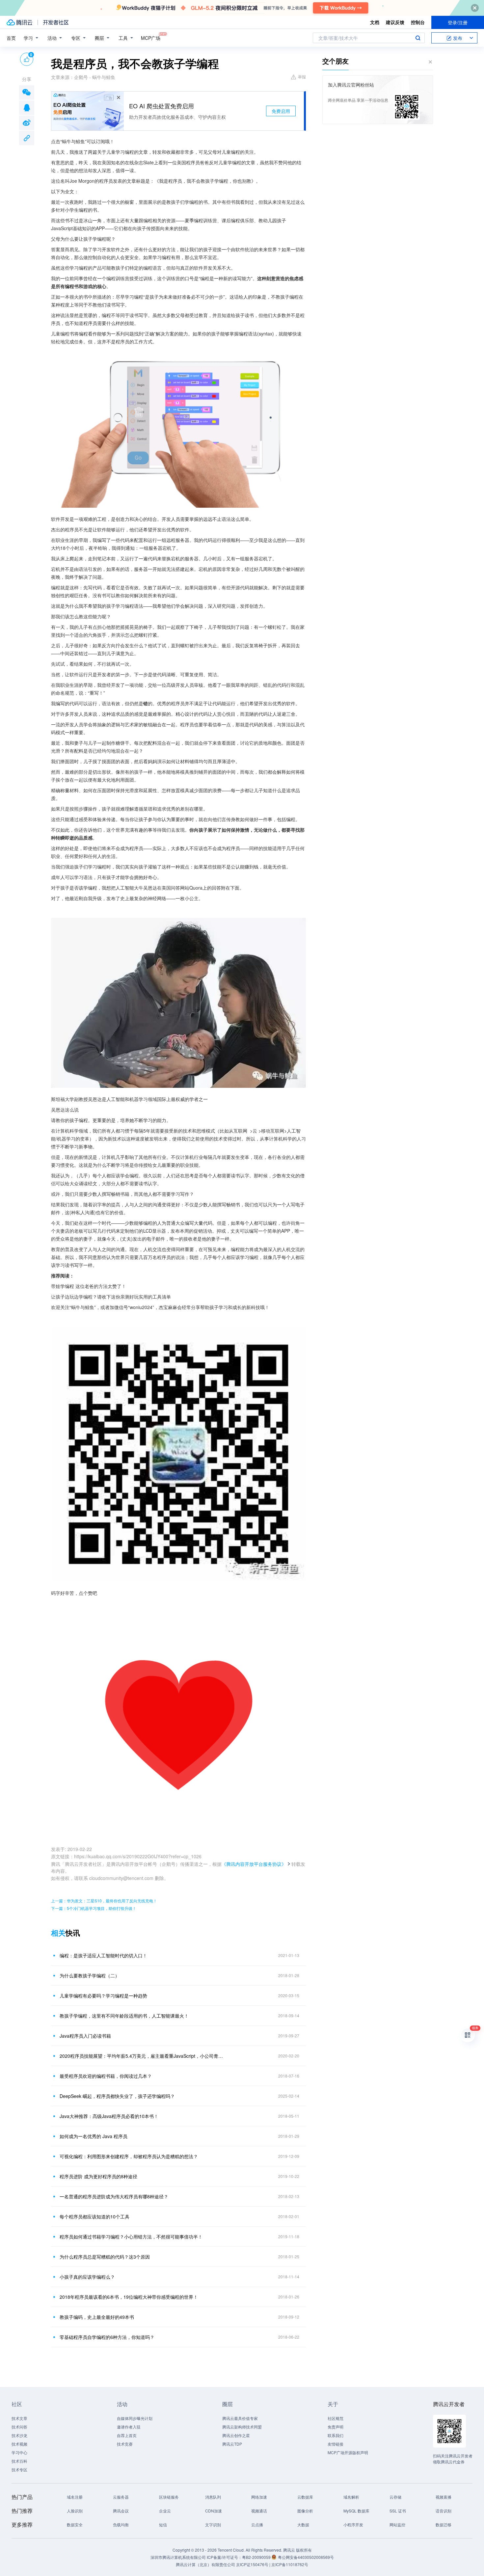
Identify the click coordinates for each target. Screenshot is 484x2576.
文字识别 (213, 2524)
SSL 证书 (398, 2511)
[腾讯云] (19, 22)
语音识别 (444, 2511)
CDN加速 (214, 2511)
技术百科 (19, 2461)
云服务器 (121, 2497)
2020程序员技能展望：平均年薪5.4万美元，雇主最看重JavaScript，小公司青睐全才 (142, 2056)
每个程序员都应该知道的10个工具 (94, 2216)
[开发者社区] (56, 22)
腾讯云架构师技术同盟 (242, 2427)
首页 (11, 38)
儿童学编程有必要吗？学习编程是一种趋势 (103, 1996)
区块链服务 (169, 2497)
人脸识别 (75, 2511)
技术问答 (19, 2427)
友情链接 (336, 2444)
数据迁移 (444, 2524)
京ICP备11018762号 (290, 2564)
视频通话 (259, 2511)
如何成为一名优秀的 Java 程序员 (94, 2136)
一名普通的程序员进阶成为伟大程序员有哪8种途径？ (114, 2196)
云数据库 (305, 2497)
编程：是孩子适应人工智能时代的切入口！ (103, 1955)
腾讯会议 (121, 2511)
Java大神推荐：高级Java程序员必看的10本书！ (109, 2116)
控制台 (418, 22)
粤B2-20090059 (257, 2557)
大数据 (303, 2524)
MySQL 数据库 (356, 2511)
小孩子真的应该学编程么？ (87, 2277)
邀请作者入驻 (129, 2427)
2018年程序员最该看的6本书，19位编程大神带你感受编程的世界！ (129, 2297)
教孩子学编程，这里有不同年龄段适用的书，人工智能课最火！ (124, 2016)
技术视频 (19, 2444)
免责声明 (336, 2427)
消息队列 (213, 2497)
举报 (302, 77)
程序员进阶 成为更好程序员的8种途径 (98, 2176)
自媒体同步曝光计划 (135, 2418)
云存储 (395, 2497)
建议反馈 (395, 22)
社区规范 (336, 2418)
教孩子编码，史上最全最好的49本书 (97, 2317)
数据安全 (75, 2524)
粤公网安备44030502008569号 (306, 2557)
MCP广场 (151, 38)
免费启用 (281, 111)
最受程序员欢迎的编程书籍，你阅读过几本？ (106, 2076)
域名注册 (75, 2497)
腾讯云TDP (232, 2444)
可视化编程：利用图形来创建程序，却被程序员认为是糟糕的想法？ (129, 2156)
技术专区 (19, 2469)
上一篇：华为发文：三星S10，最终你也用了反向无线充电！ (104, 1901)
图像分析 (305, 2511)
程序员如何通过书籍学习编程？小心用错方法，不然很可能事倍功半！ (131, 2237)
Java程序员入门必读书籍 (85, 2036)
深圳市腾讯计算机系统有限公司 (178, 2557)
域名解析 (351, 2497)
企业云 (165, 2511)
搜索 (418, 38)
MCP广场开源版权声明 (348, 2452)
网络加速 (259, 2497)
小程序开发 (353, 2524)
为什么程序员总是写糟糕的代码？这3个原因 (105, 2257)
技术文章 (19, 2418)
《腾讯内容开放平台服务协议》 (254, 1864)
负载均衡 (121, 2524)
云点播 (257, 2524)
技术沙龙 (19, 2435)
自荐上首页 (127, 2435)
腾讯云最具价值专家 (240, 2418)
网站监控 (397, 2524)
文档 (375, 22)
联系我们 (336, 2435)
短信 (163, 2524)
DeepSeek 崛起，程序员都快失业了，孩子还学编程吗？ (117, 2096)
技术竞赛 (125, 2444)
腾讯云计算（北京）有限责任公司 (205, 2564)
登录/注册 (458, 22)
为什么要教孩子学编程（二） (90, 1975)
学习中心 (19, 2452)
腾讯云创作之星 (236, 2435)
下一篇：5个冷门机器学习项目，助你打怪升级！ (94, 1908)
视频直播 (444, 2497)
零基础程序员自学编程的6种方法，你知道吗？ (107, 2337)
